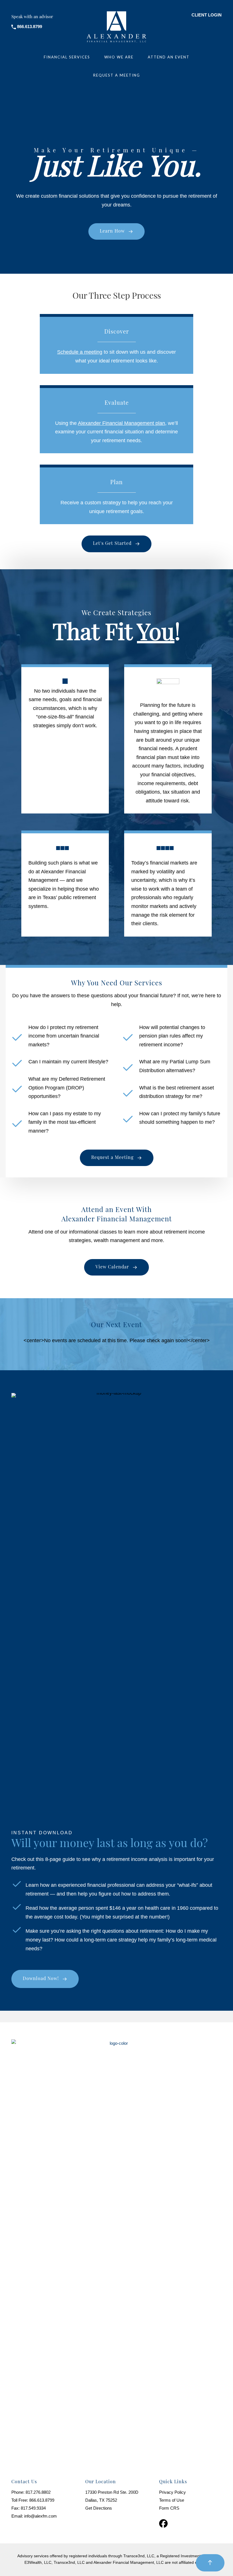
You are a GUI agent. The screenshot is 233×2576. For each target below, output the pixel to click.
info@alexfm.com (40, 2516)
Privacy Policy (172, 2492)
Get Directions (99, 2508)
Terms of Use (172, 2500)
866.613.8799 (42, 2500)
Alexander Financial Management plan (121, 423)
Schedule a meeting (80, 352)
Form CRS (169, 2508)
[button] (116, 231)
